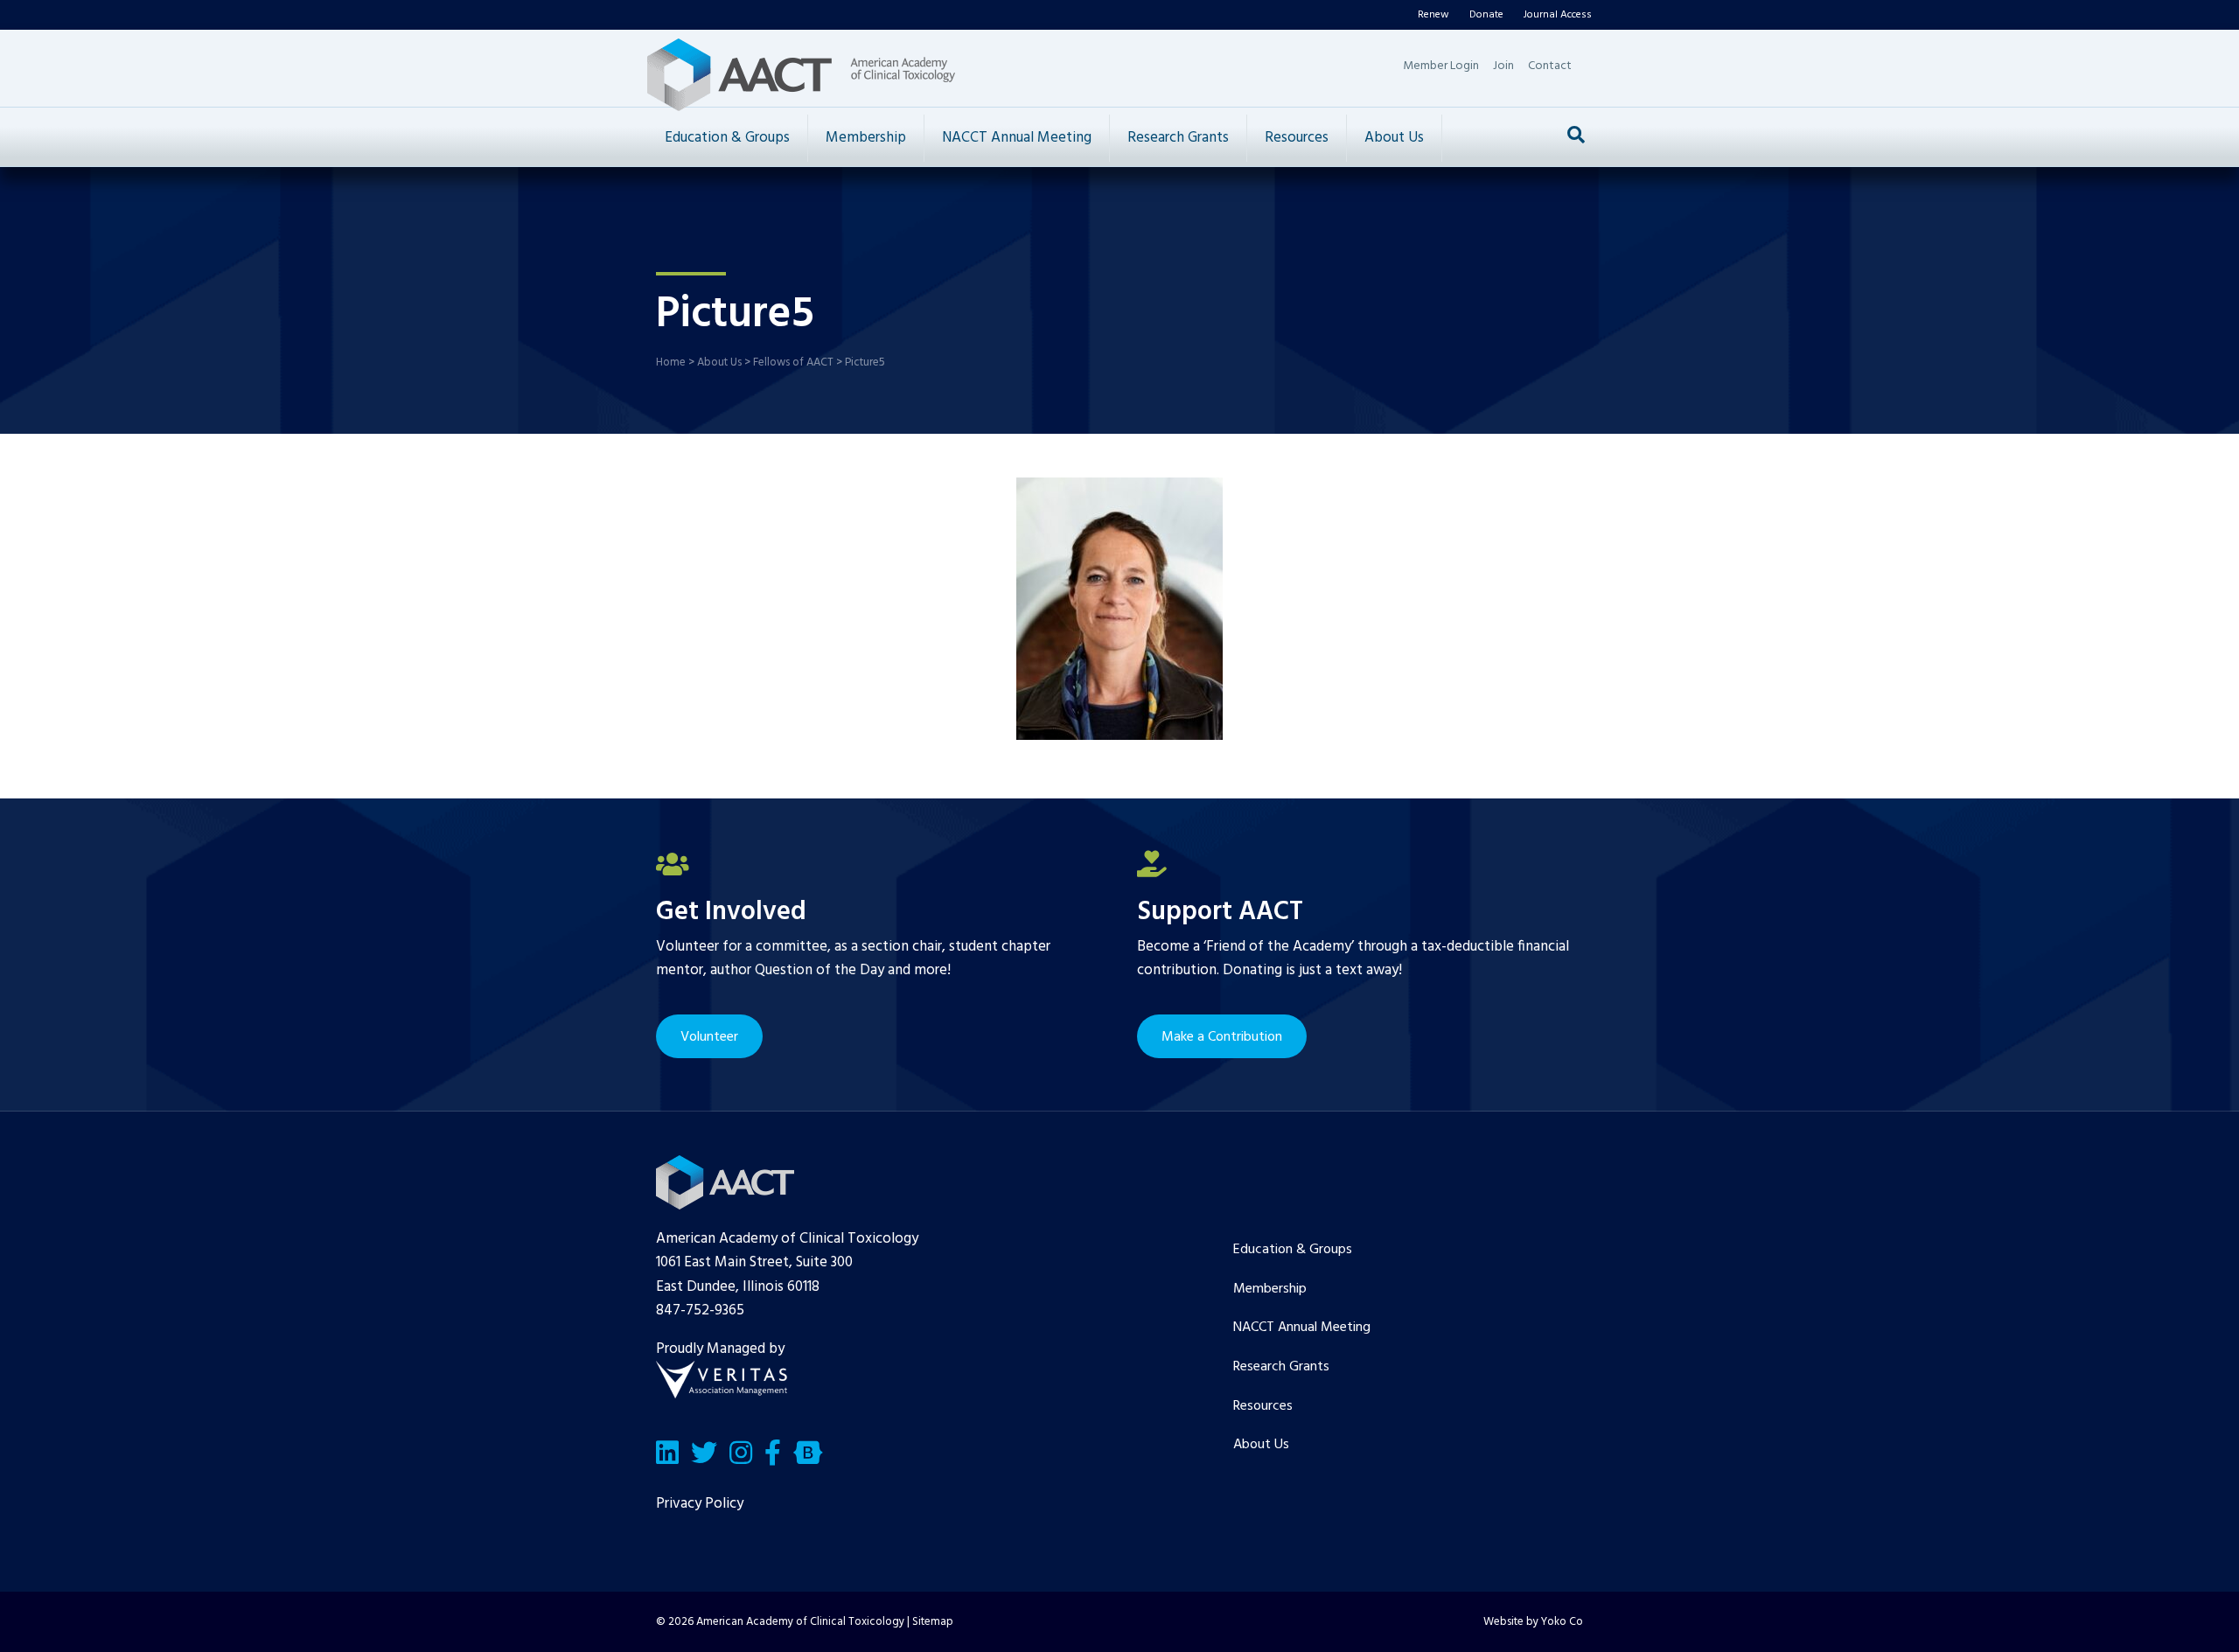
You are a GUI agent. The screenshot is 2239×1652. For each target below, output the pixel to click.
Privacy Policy (700, 1504)
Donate (1486, 15)
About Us (1394, 138)
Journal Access (1558, 15)
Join (1503, 66)
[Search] (1576, 135)
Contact (1550, 66)
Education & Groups (727, 138)
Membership (866, 138)
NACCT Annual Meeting (1017, 138)
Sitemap (933, 1622)
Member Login (1441, 66)
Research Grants (1178, 138)
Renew (1433, 15)
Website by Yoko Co (1533, 1622)
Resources (1297, 138)
